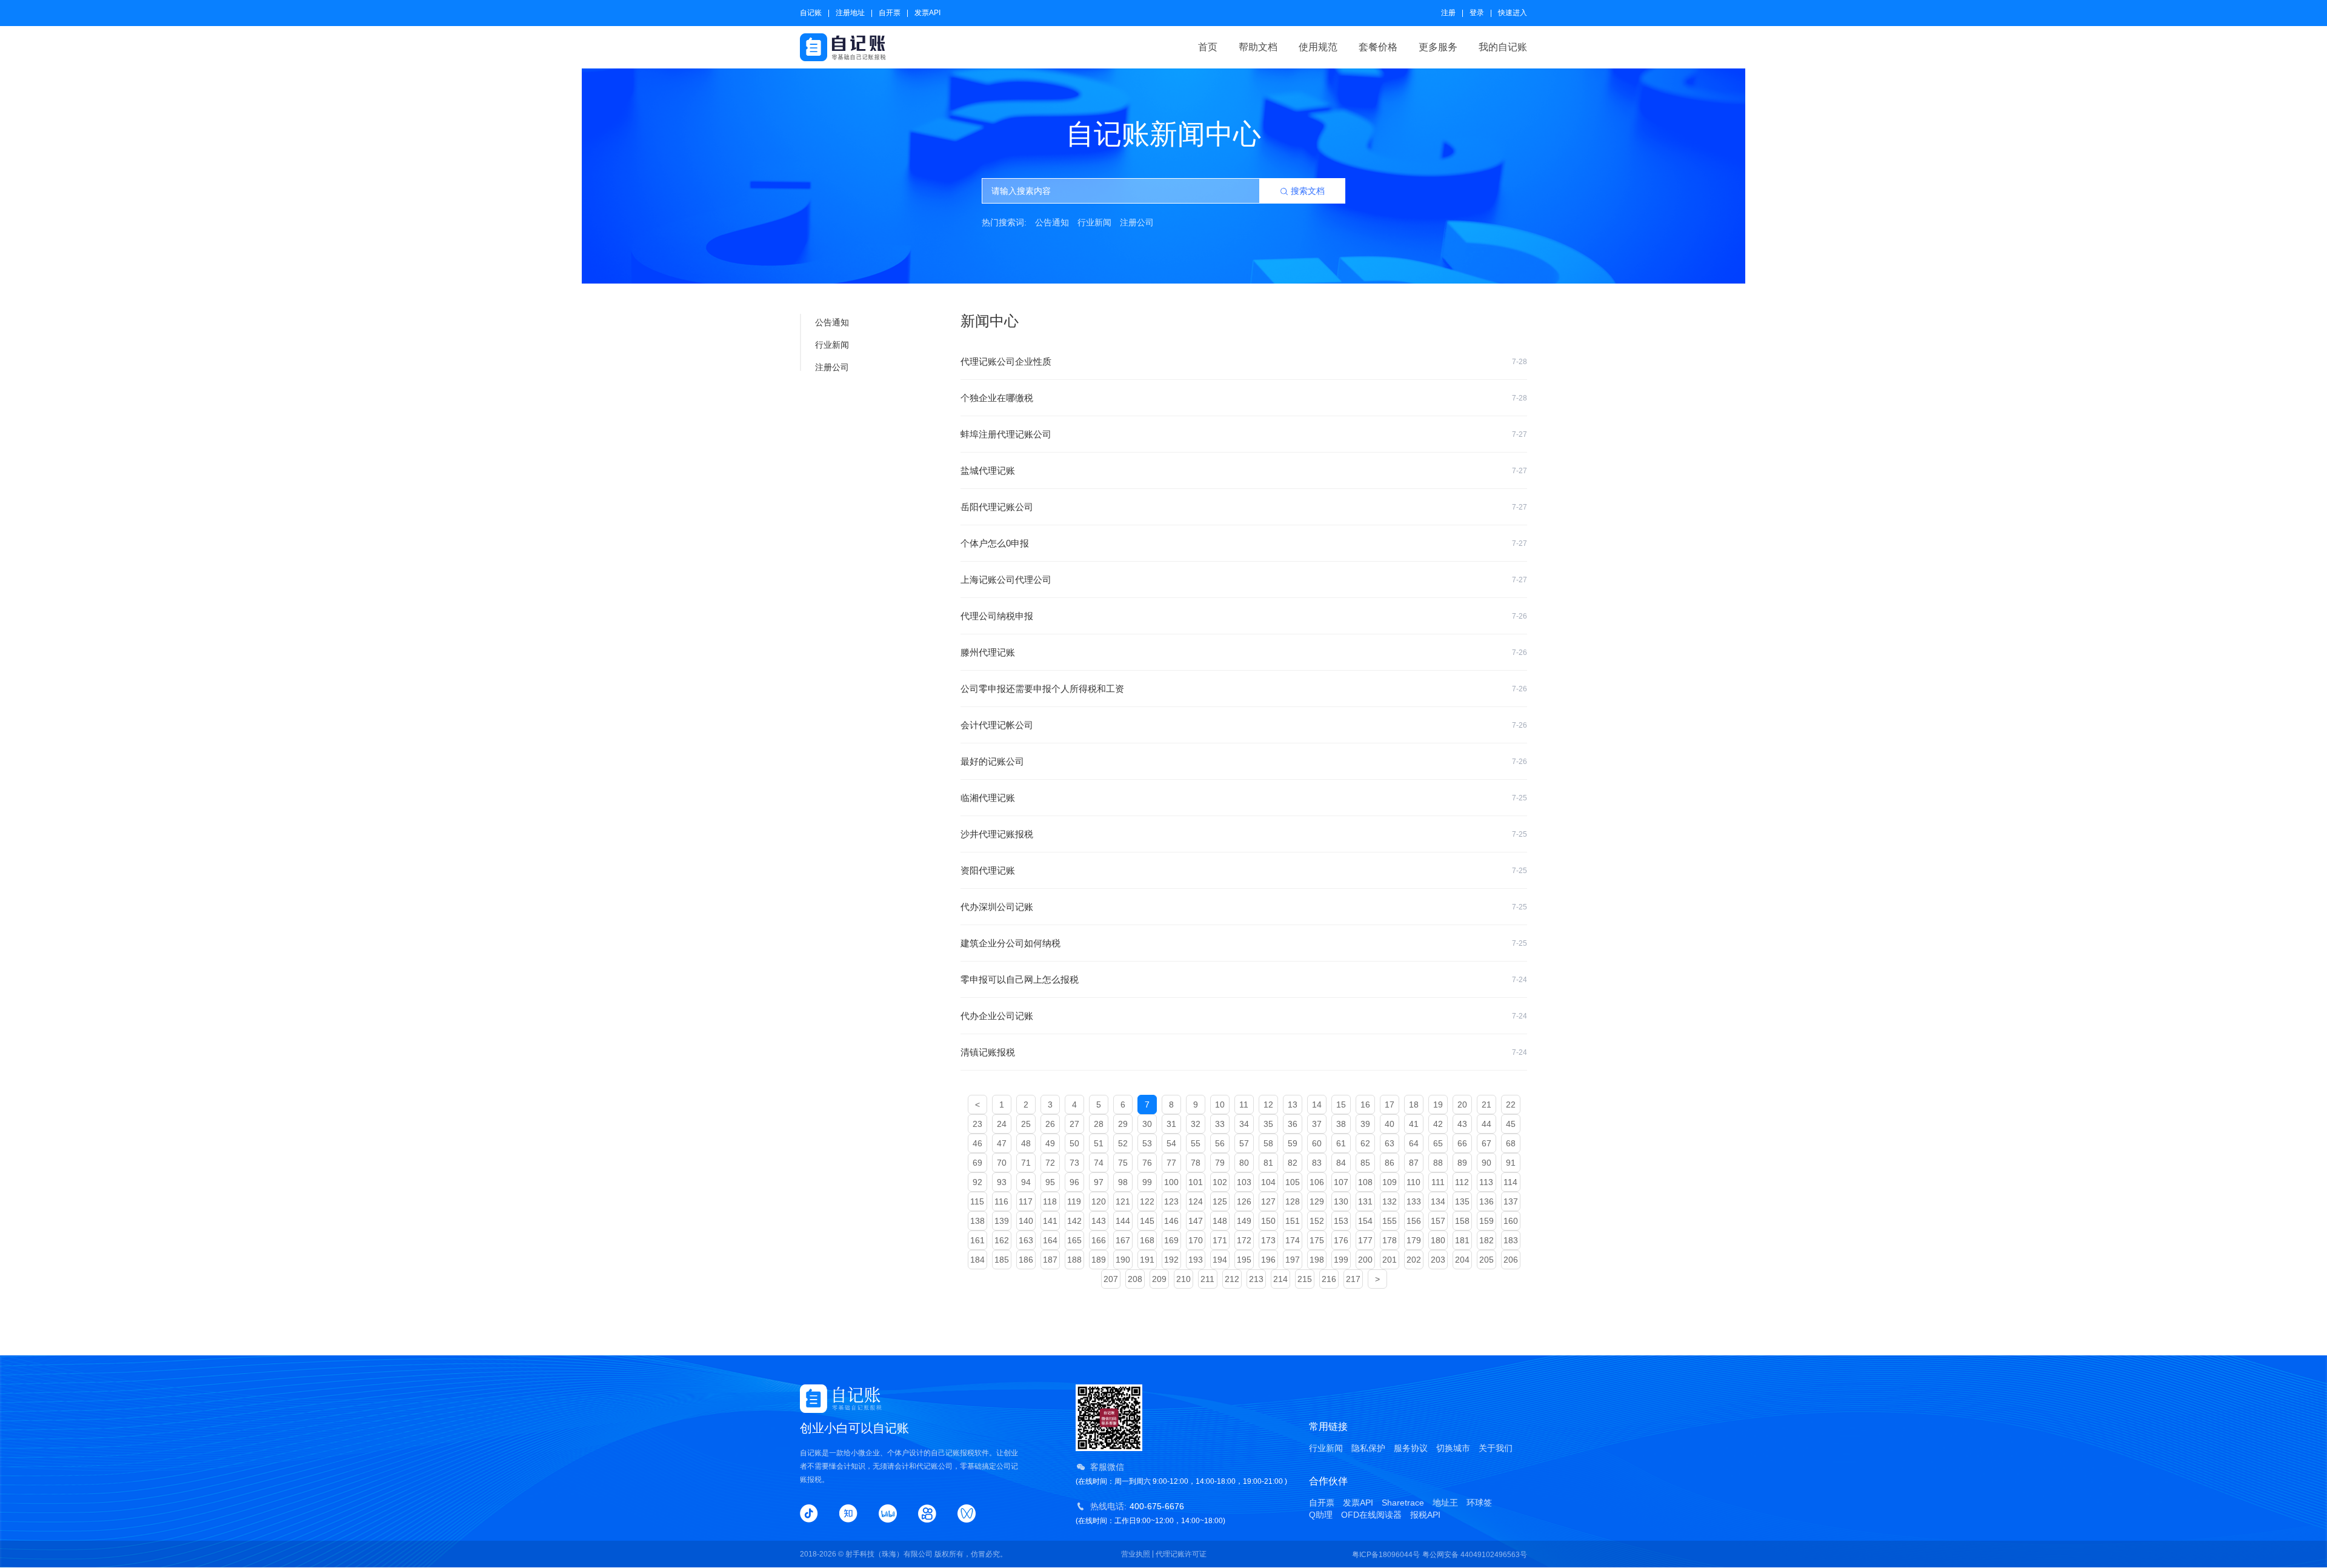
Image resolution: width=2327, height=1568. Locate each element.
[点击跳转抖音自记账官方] (809, 1513)
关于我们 (1496, 1448)
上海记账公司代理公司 (1244, 580)
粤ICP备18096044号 (1386, 1555)
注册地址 (850, 13)
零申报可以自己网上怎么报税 (1244, 979)
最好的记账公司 (1244, 761)
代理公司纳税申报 (1244, 616)
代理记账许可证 (1181, 1554)
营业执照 (1136, 1554)
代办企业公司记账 (1244, 1016)
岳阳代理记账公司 (1244, 507)
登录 (1477, 13)
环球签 (1479, 1503)
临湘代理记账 (1244, 798)
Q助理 (1321, 1515)
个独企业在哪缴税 (1244, 398)
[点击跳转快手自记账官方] (927, 1513)
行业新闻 (1094, 222)
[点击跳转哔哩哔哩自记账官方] (888, 1513)
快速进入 (1513, 13)
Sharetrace (1403, 1503)
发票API (927, 13)
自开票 (890, 13)
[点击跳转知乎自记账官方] (848, 1513)
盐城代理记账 (1244, 470)
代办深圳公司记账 (1244, 907)
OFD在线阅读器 (1371, 1515)
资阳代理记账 (1244, 870)
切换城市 (1453, 1448)
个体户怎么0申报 (1244, 543)
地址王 (1445, 1503)
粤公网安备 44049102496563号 (1475, 1555)
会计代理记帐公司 (1244, 725)
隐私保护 (1368, 1448)
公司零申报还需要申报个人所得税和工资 (1244, 689)
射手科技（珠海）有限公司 (889, 1554)
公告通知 (1052, 222)
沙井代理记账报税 (1244, 834)
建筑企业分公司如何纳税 (1244, 943)
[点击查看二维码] (967, 1513)
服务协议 (1411, 1448)
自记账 (811, 13)
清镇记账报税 (1244, 1052)
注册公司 (1137, 222)
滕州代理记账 (1244, 652)
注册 (1448, 13)
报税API (1425, 1515)
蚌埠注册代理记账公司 (1244, 434)
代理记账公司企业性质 (1244, 361)
